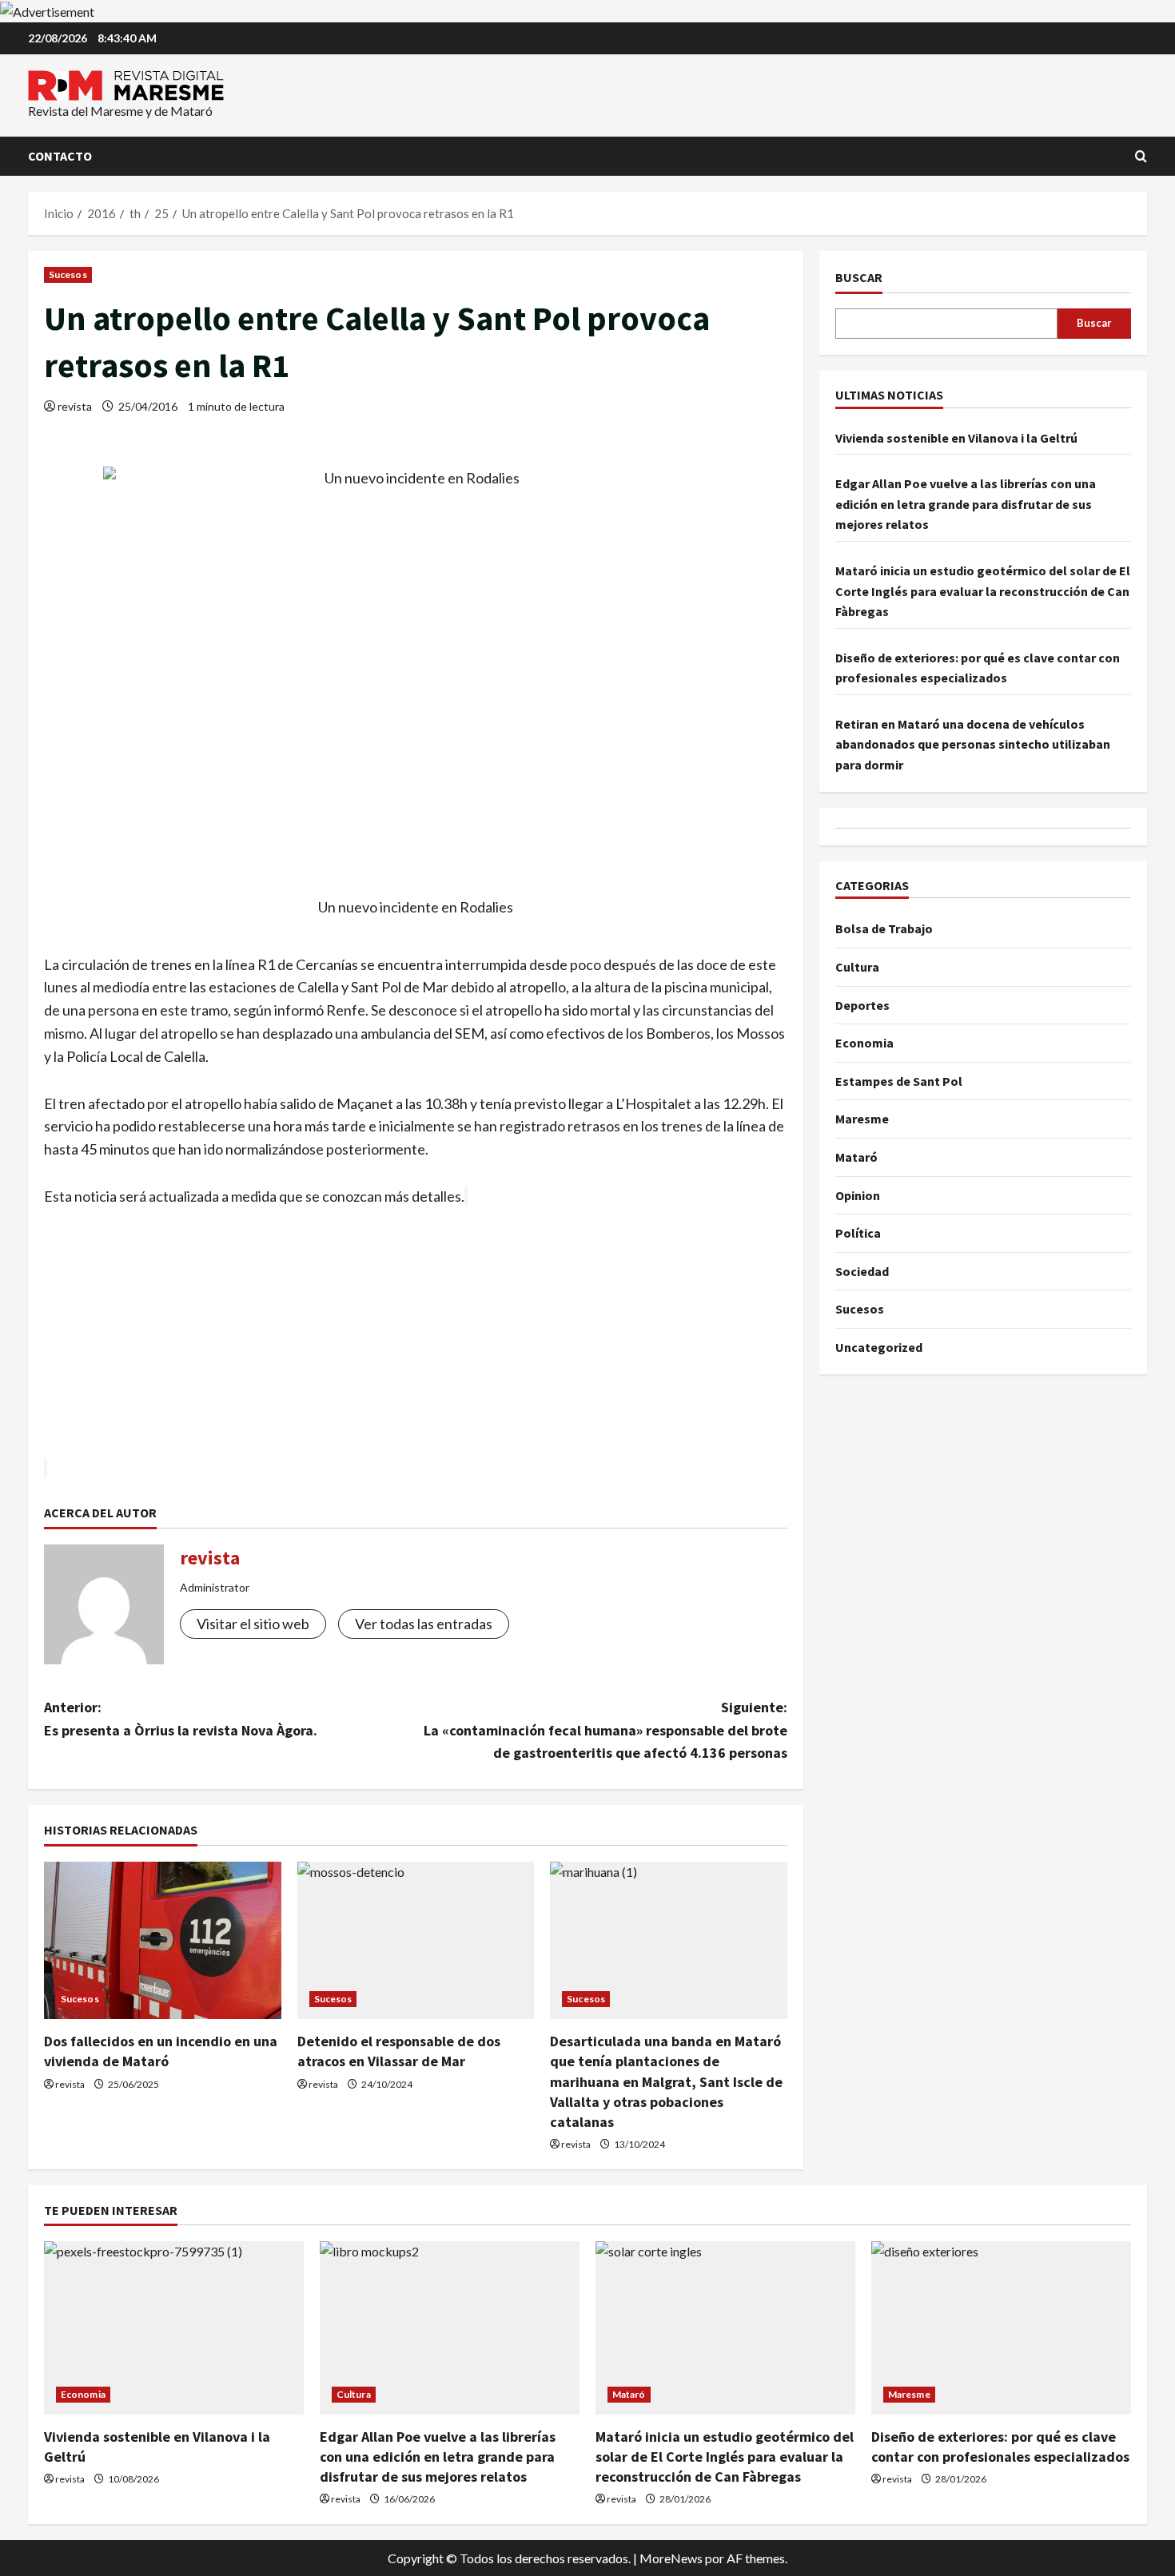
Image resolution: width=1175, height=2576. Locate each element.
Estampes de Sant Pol (899, 1081)
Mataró (856, 1157)
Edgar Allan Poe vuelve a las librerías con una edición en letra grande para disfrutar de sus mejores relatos (966, 504)
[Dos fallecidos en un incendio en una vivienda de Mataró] (163, 1941)
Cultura (857, 967)
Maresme (862, 1119)
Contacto (60, 156)
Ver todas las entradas (424, 1624)
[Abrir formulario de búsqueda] (1141, 156)
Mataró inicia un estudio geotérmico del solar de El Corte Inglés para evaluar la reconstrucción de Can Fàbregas (983, 591)
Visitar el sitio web (253, 1624)
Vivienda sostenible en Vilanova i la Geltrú (956, 438)
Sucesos (68, 274)
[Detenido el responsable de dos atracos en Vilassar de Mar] (416, 1941)
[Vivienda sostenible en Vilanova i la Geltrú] (174, 2328)
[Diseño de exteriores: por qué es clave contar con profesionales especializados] (1001, 2328)
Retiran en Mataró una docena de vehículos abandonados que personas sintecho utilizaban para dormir (973, 744)
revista (75, 406)
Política (858, 1233)
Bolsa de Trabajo (884, 928)
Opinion (858, 1195)
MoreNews (671, 2558)
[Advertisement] (416, 1345)
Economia (864, 1043)
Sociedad (862, 1271)
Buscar (859, 277)
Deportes (862, 1005)
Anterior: (181, 1719)
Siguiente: (605, 1730)
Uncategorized (879, 1347)
